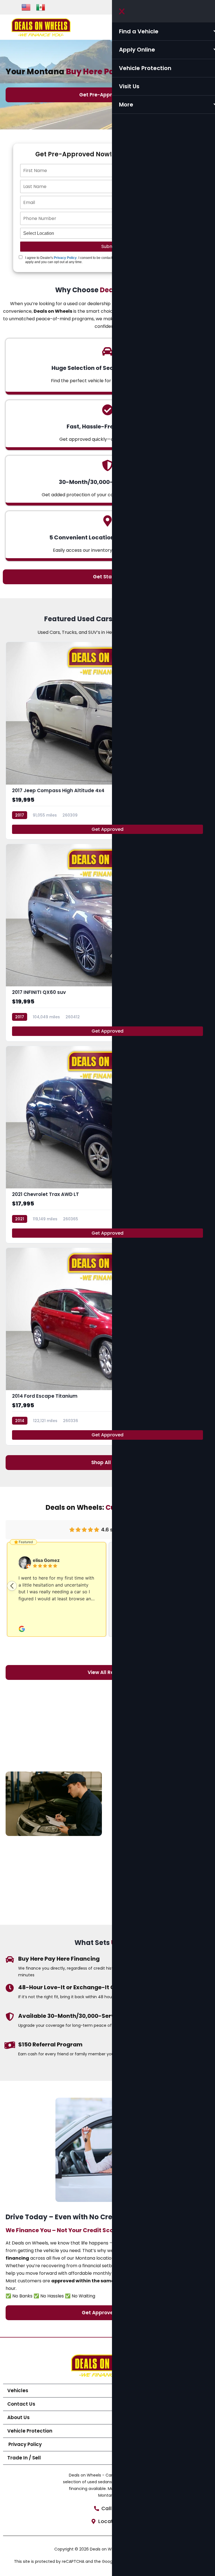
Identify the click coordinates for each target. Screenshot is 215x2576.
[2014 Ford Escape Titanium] (107, 1346)
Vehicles (18, 2390)
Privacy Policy (65, 258)
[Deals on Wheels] (41, 27)
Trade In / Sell (24, 2458)
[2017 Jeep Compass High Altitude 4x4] (107, 741)
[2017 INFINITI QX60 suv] (107, 943)
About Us (18, 2417)
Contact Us (21, 2404)
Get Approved (107, 829)
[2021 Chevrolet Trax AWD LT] (107, 1145)
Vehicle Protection (30, 2431)
